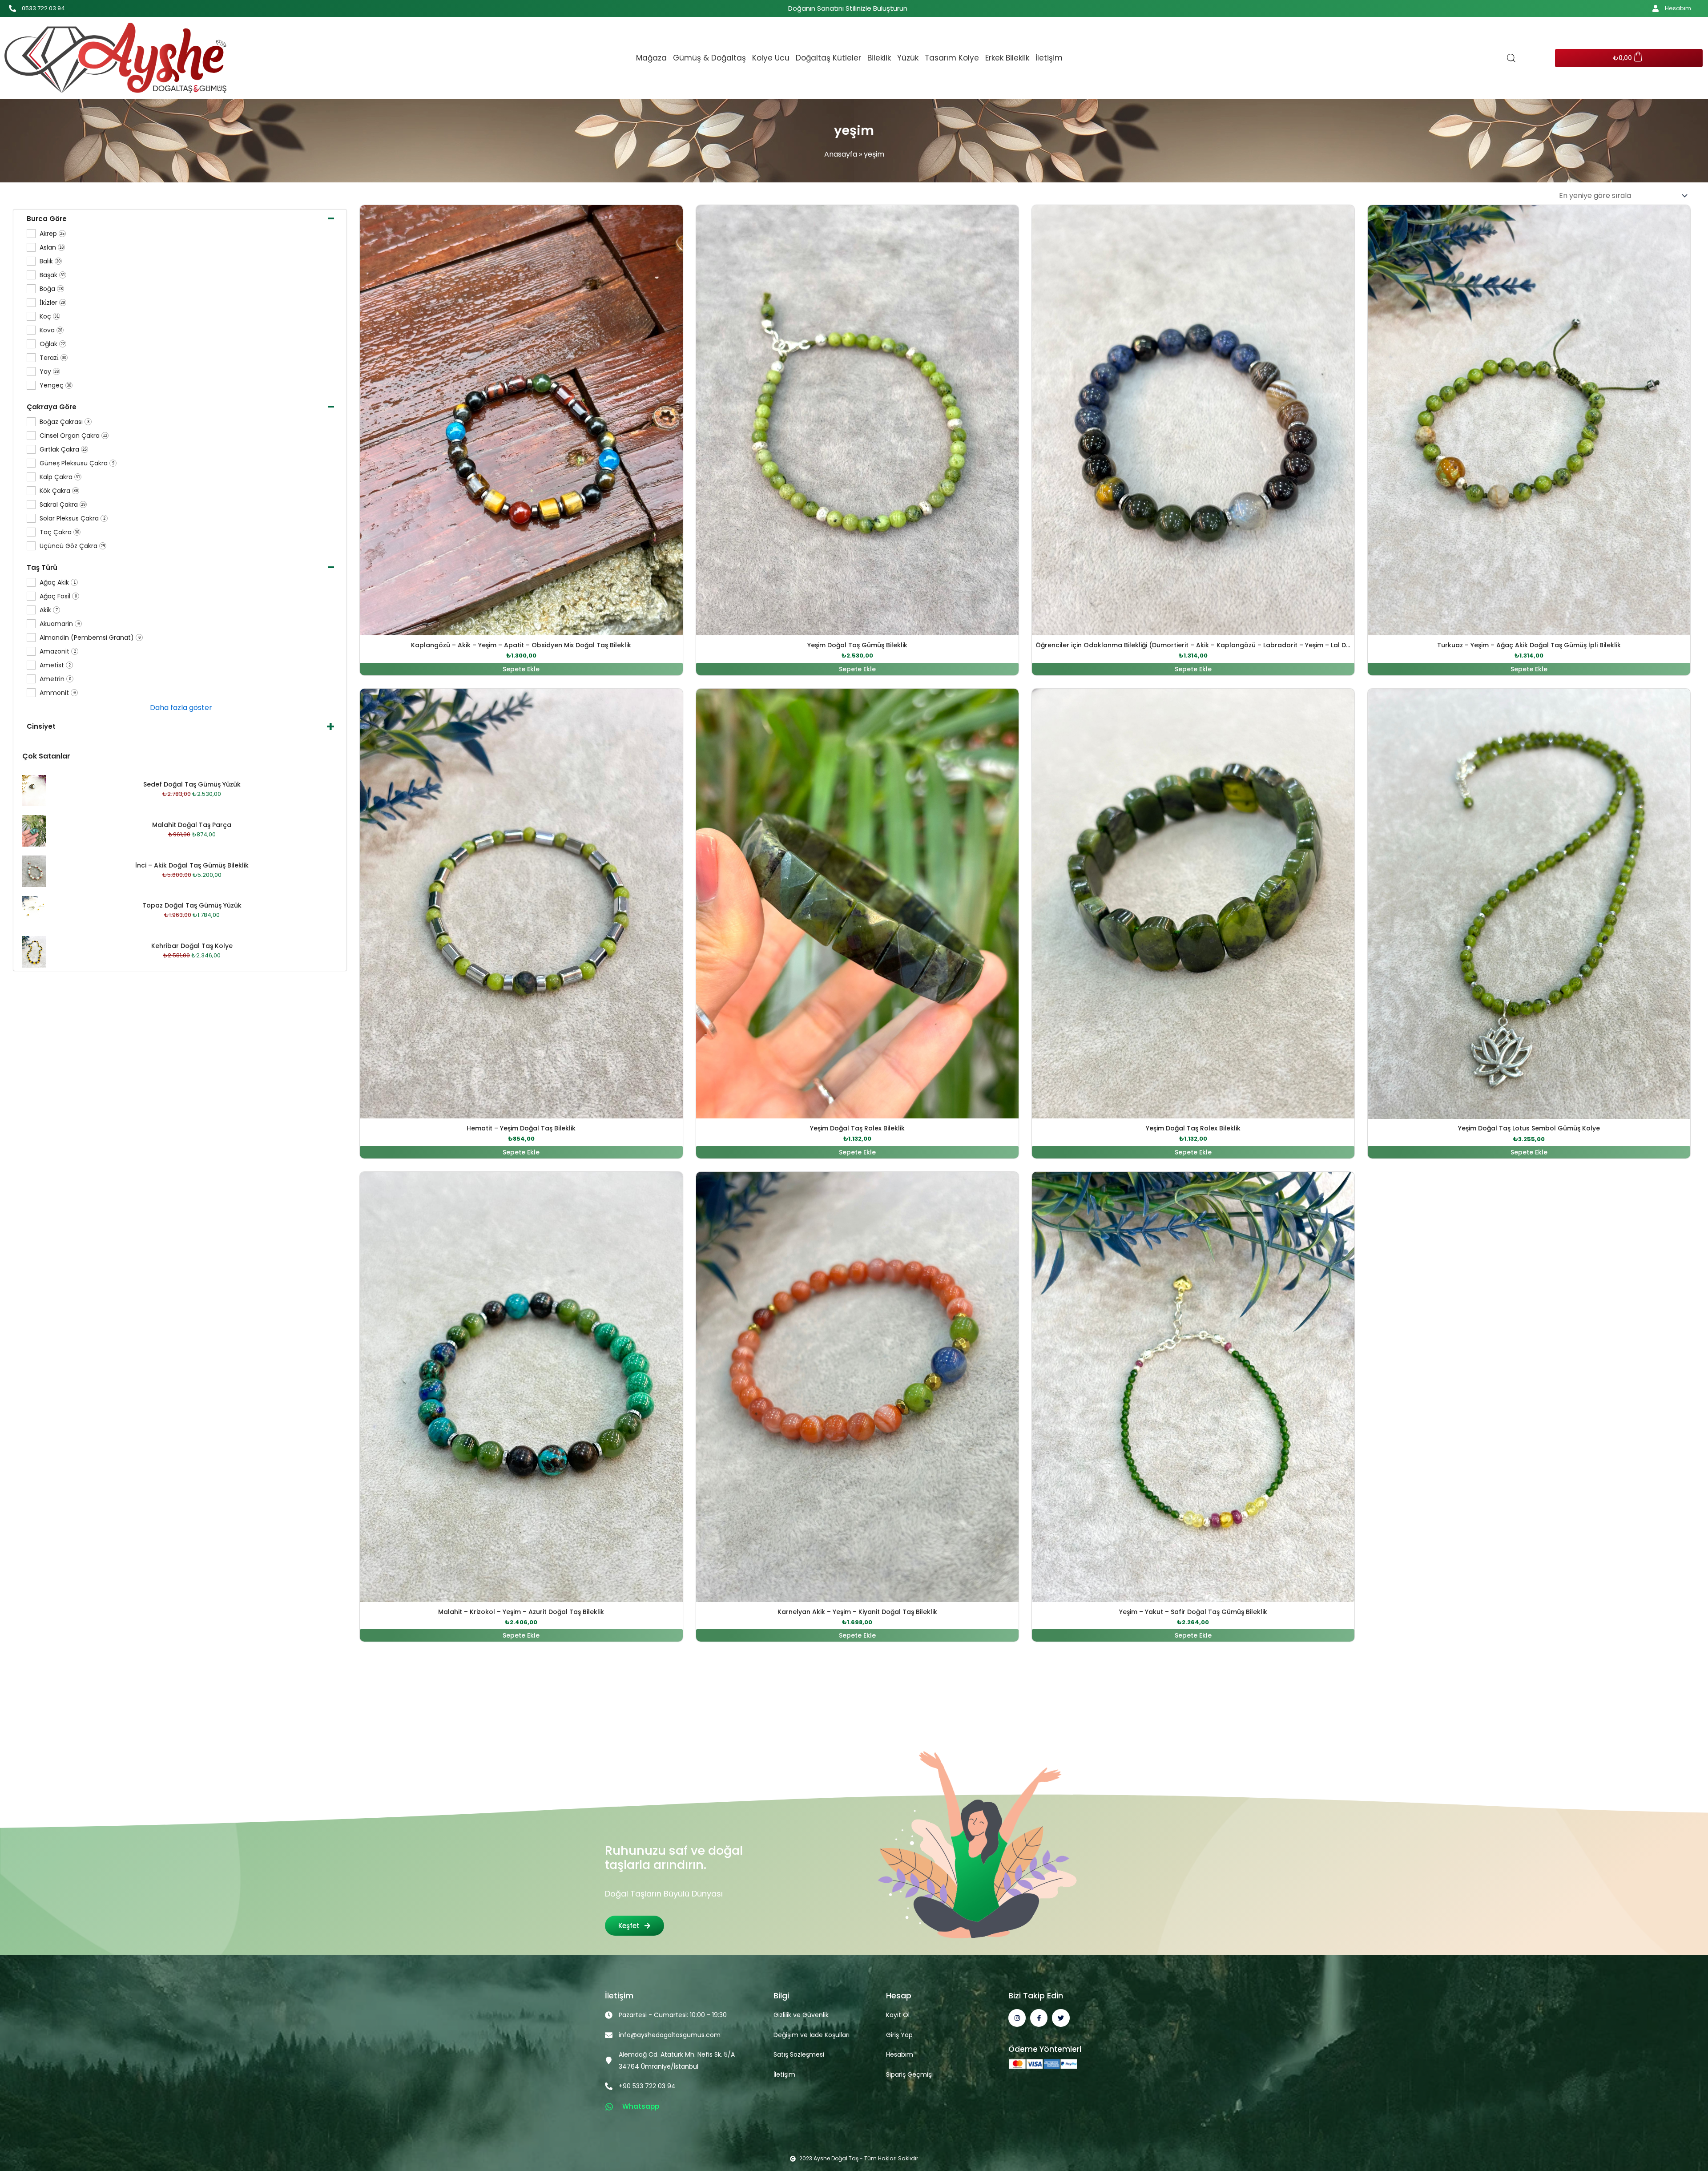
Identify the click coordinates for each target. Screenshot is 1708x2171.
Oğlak (52, 344)
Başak (52, 275)
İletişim (1049, 58)
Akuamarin (60, 624)
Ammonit (58, 693)
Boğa (51, 289)
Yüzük (908, 58)
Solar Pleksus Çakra (73, 519)
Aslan (52, 248)
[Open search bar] (1511, 58)
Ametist (55, 665)
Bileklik (879, 58)
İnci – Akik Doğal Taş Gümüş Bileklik (192, 865)
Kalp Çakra (60, 477)
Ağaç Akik (58, 583)
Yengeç (55, 385)
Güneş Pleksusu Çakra (77, 463)
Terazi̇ (53, 358)
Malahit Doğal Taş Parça (192, 825)
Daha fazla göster (181, 708)
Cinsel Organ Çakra (73, 436)
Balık (50, 261)
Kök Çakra (59, 491)
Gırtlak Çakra (63, 450)
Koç (49, 317)
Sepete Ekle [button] (521, 669)
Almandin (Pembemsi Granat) (90, 638)
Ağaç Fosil (58, 596)
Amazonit (58, 652)
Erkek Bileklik (1007, 58)
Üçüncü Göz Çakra (72, 546)
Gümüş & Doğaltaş (709, 58)
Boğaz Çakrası (64, 422)
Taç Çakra (59, 532)
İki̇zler (52, 303)
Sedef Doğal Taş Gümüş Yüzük (192, 784)
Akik (49, 610)
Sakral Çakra (62, 505)
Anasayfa (841, 154)
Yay (49, 372)
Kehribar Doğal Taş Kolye (192, 946)
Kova (51, 330)
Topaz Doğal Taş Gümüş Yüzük (192, 905)
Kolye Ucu (771, 58)
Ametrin (55, 679)
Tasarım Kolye (952, 58)
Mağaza (651, 58)
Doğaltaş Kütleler (828, 58)
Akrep (52, 234)
